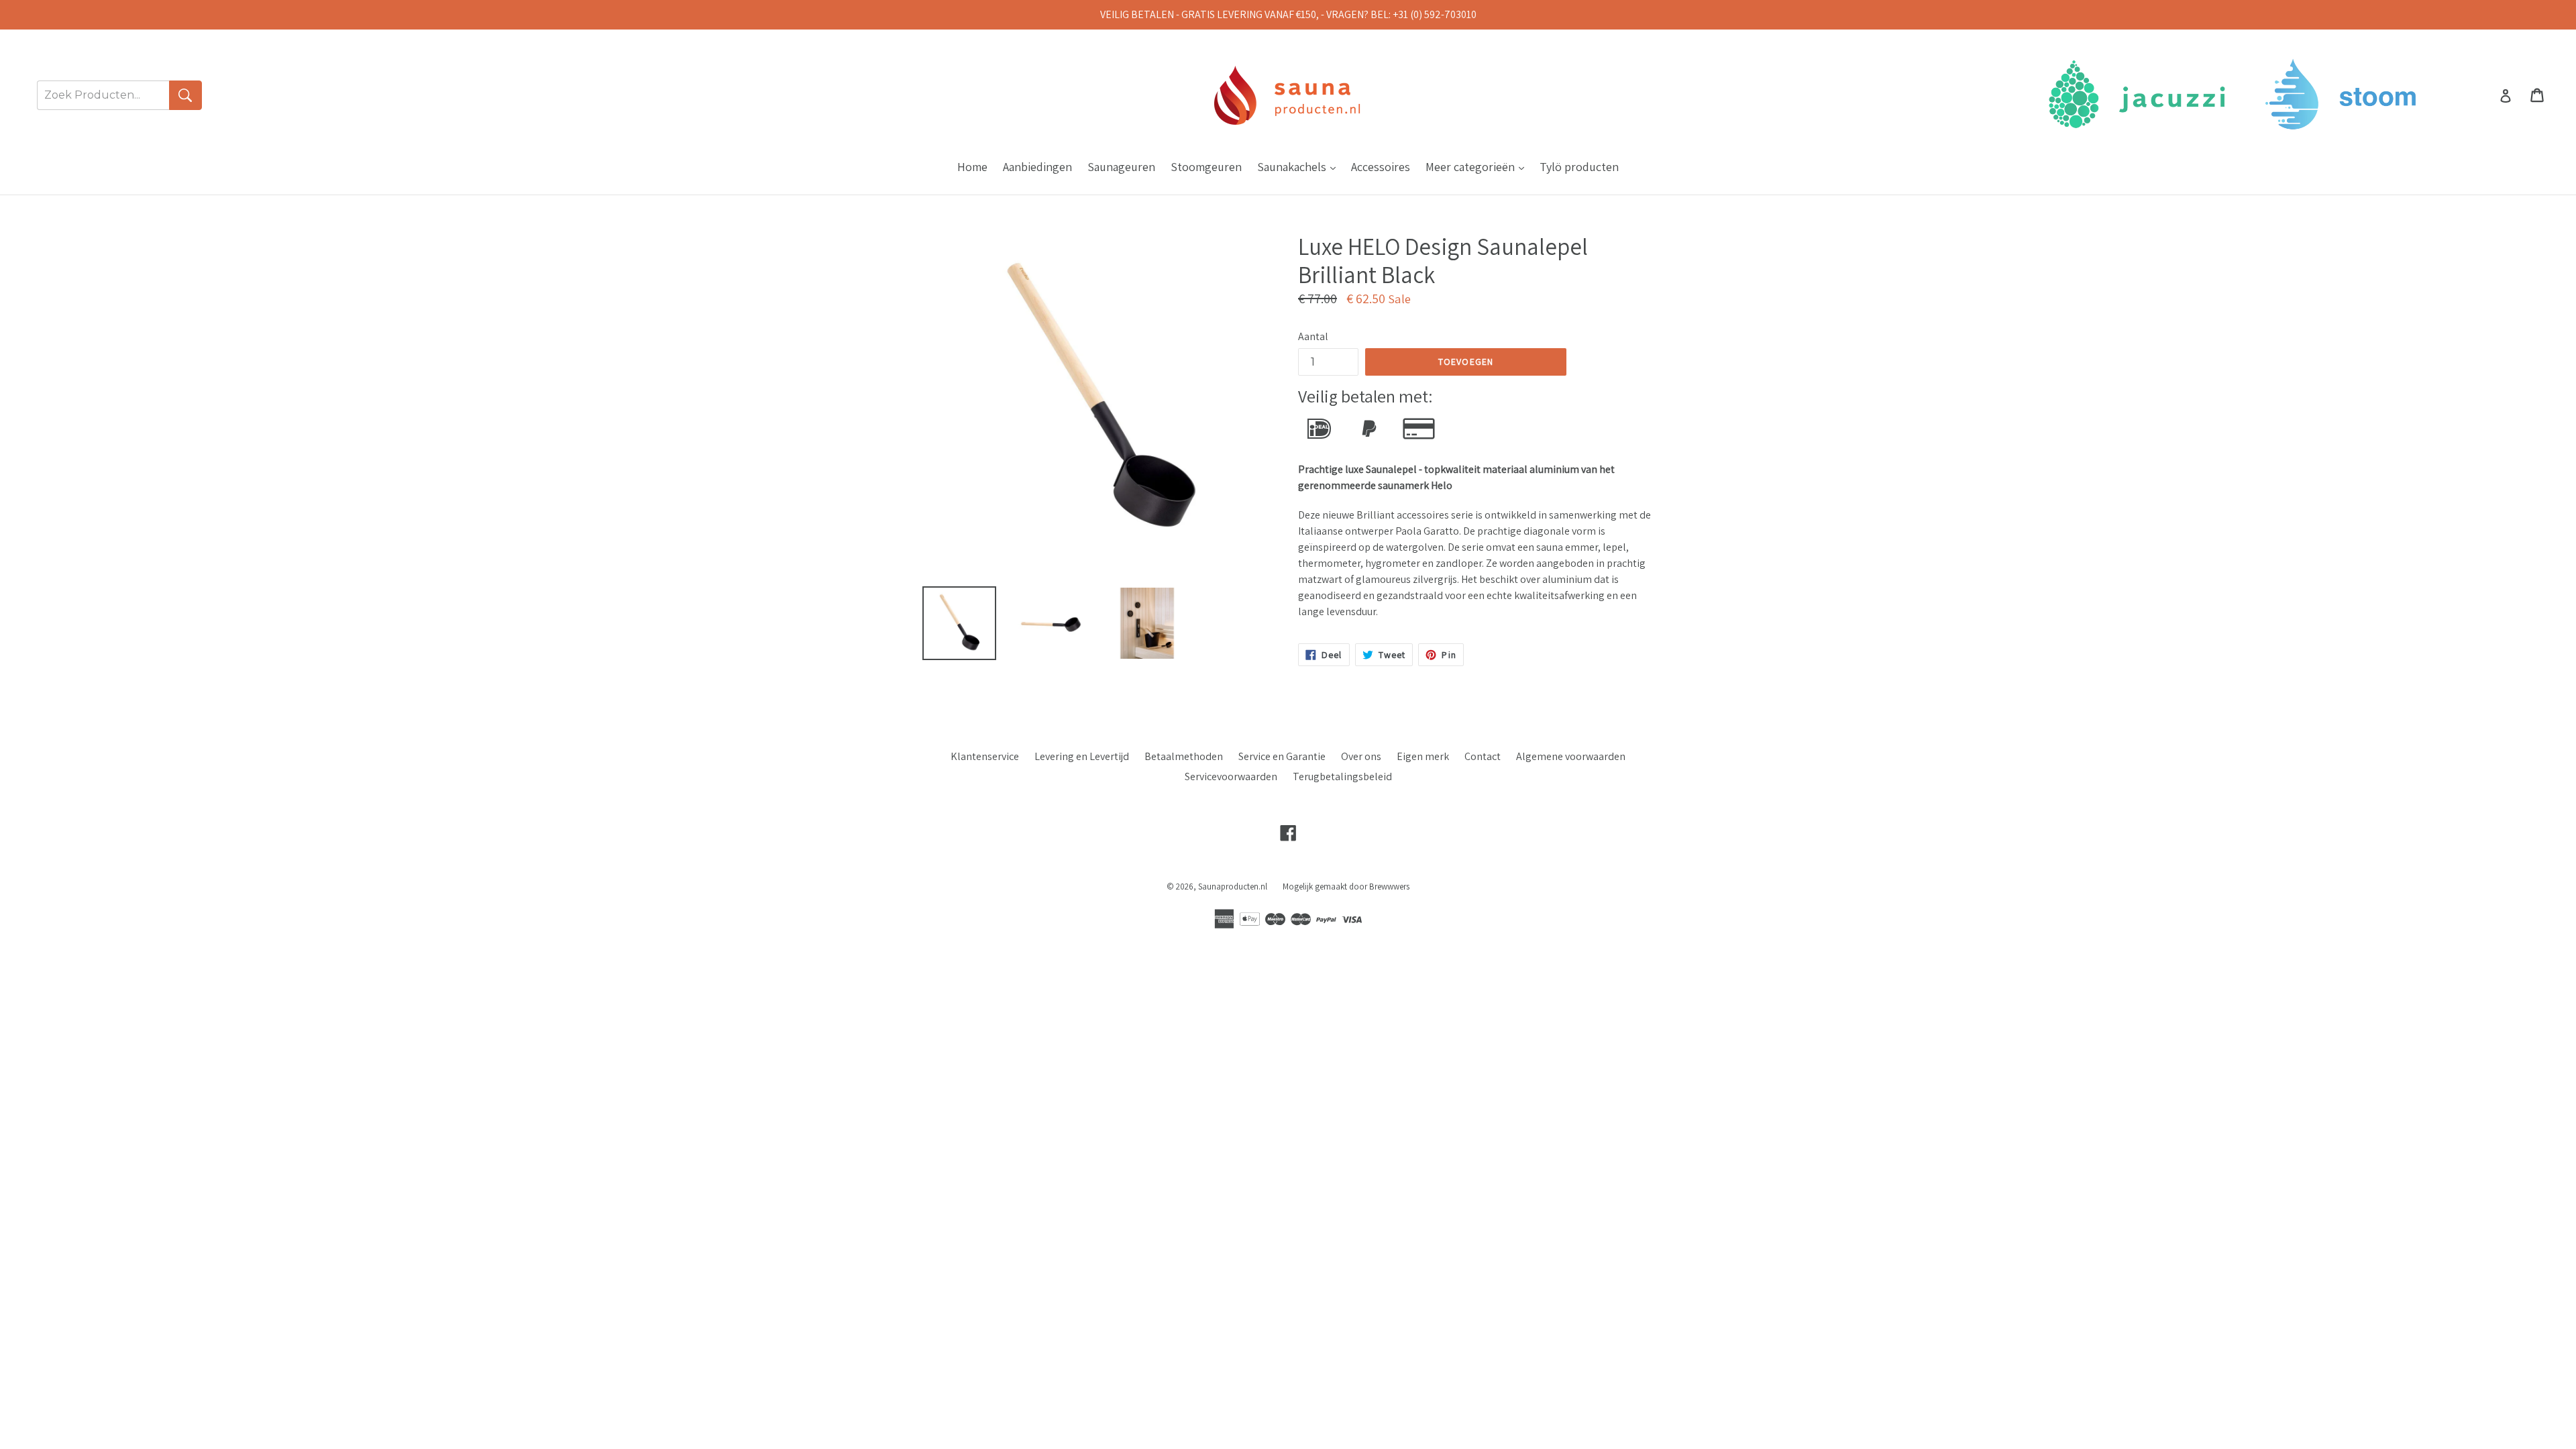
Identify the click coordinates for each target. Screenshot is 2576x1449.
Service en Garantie (1282, 756)
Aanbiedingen (1037, 167)
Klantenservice (985, 756)
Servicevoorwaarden (1231, 776)
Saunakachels (1300, 166)
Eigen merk (1423, 756)
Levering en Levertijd (1082, 756)
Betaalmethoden (1184, 756)
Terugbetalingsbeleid (1342, 776)
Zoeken (185, 95)
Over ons (1361, 756)
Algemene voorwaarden (1571, 756)
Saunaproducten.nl (1233, 887)
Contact (1483, 756)
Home (972, 167)
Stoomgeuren (1206, 167)
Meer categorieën (1478, 166)
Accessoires (1381, 167)
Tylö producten (1579, 167)
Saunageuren (1121, 167)
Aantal (1313, 336)
